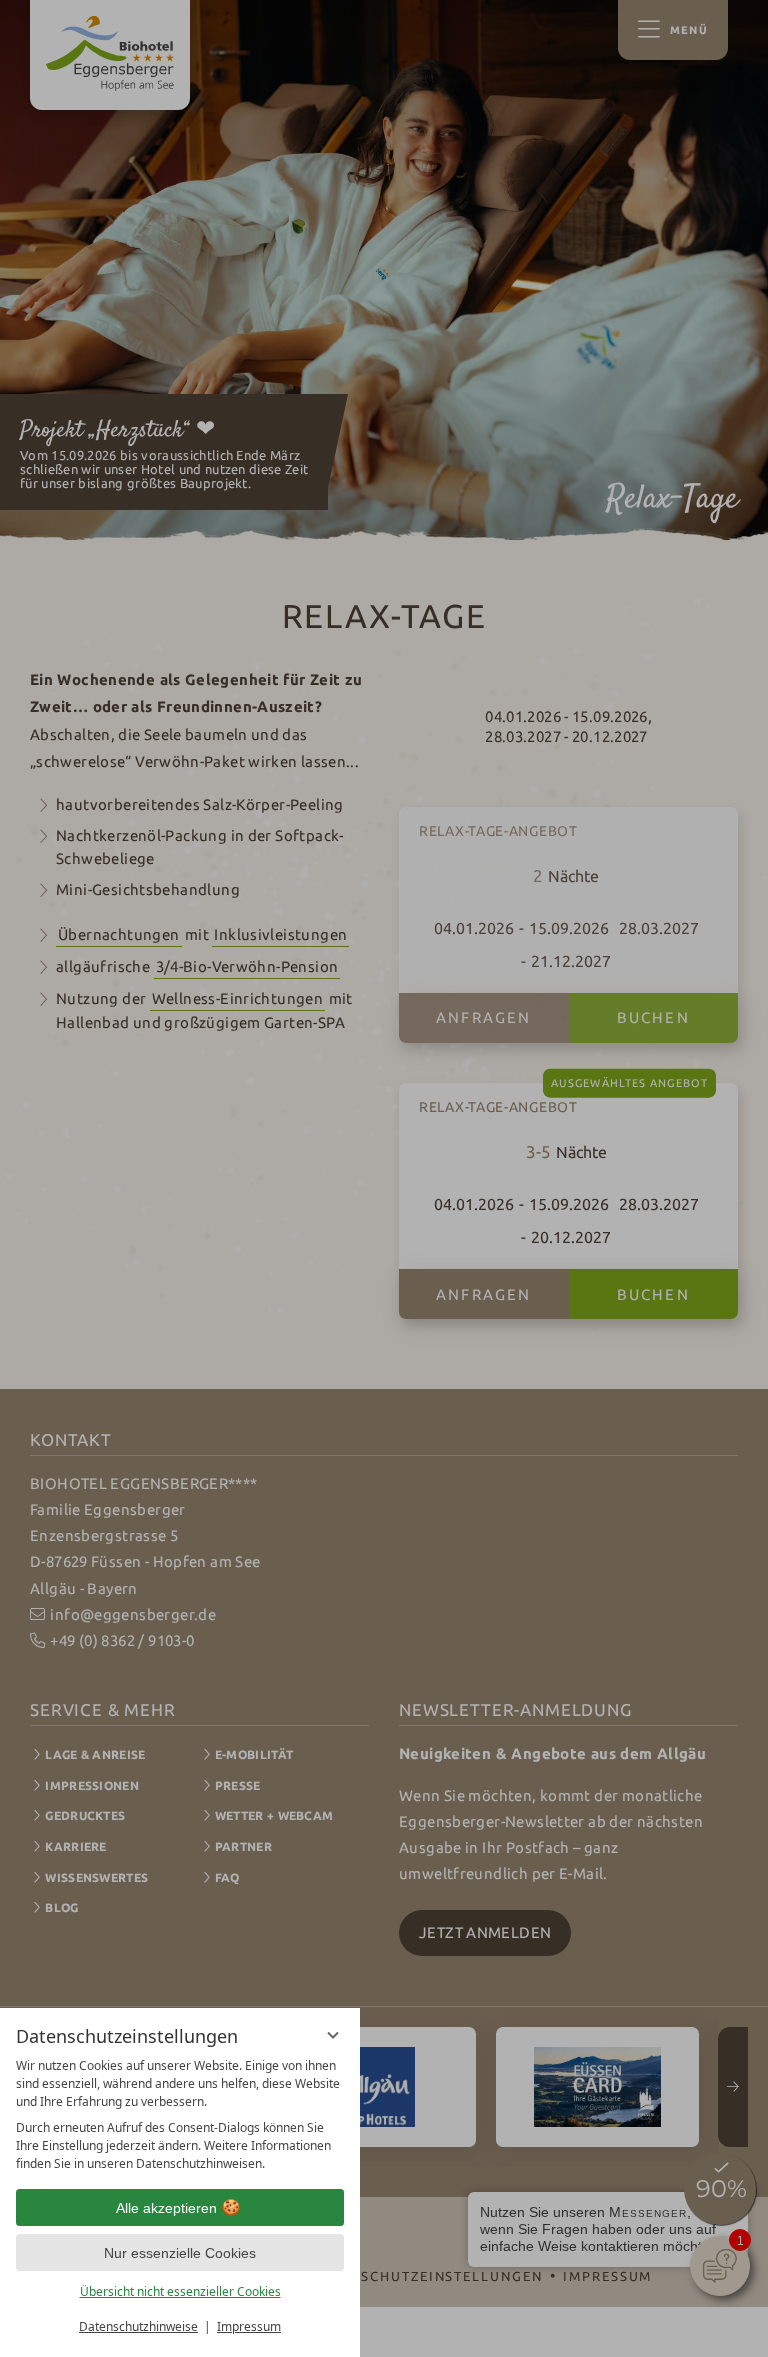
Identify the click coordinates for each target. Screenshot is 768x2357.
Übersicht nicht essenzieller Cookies (180, 2291)
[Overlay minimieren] (333, 2035)
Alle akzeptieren (166, 2208)
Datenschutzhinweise (138, 2326)
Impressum (249, 2326)
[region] (180, 2115)
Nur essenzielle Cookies (180, 2253)
